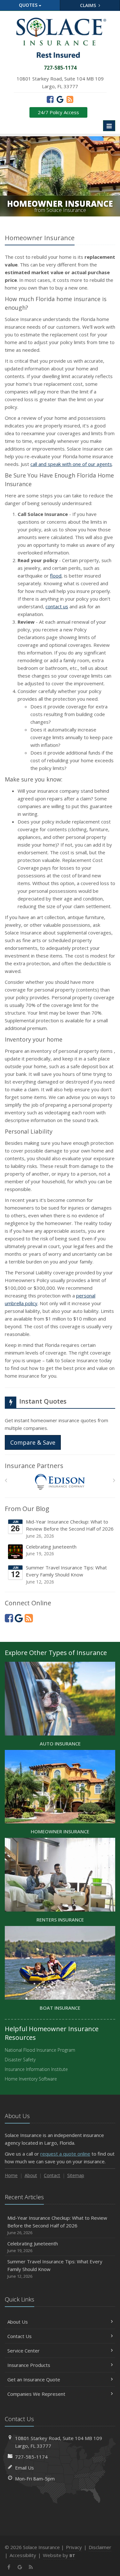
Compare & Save (33, 1442)
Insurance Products (29, 2365)
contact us (57, 606)
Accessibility (23, 2555)
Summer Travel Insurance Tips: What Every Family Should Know (66, 1575)
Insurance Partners (34, 1466)
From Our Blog (27, 1509)
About (31, 2175)
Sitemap (76, 2175)
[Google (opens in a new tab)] (60, 99)
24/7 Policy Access (58, 112)
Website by (59, 2555)
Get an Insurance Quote (34, 2379)
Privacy (74, 2547)
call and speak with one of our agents (71, 464)
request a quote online (65, 2154)
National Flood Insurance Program (40, 2050)
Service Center (24, 2351)
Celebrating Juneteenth (51, 1550)
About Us (18, 2322)
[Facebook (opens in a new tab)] (50, 99)
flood (56, 576)
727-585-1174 (31, 2457)
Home (11, 2175)
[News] (70, 99)
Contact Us (20, 2336)
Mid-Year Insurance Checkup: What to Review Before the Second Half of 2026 (70, 1529)
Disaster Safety (20, 2060)
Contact (52, 2175)
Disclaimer (100, 2547)
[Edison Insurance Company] (60, 1482)
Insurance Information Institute (36, 2069)
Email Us (24, 2468)
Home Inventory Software (31, 2079)
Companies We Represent (36, 2394)
